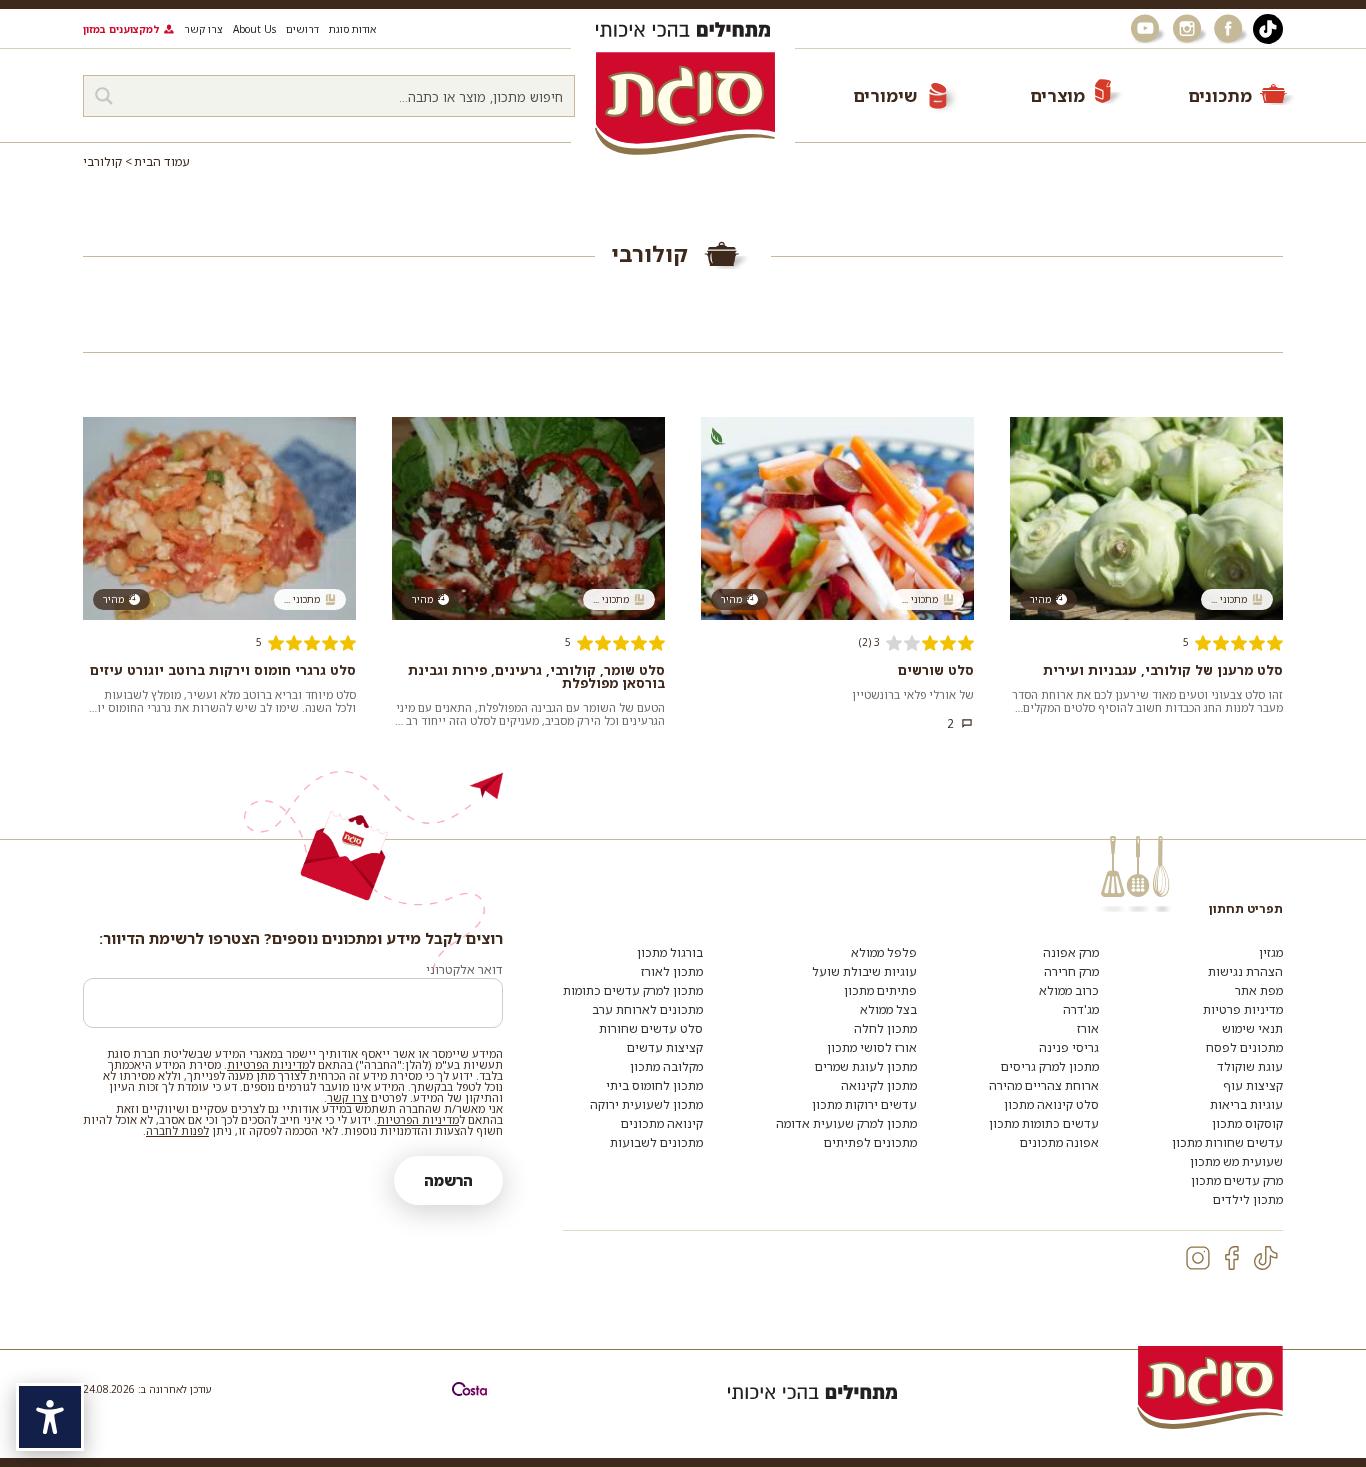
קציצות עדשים (665, 1047)
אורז (1088, 1028)
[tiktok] (1266, 1258)
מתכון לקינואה (879, 1085)
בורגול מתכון (670, 952)
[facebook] (1232, 1258)
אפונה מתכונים (1059, 1142)
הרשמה (448, 1180)
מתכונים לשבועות (656, 1142)
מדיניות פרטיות (1243, 1009)
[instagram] (1198, 1258)
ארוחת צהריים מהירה (1044, 1085)
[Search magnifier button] (104, 96)
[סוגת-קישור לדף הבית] (685, 103)
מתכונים (1220, 95)
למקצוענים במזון (121, 29)
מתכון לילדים (1248, 1199)
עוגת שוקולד (1250, 1066)
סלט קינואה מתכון (1051, 1104)
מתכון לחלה (885, 1028)
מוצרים (1057, 95)
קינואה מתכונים (662, 1123)
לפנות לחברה (177, 1130)
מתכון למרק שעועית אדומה (846, 1123)
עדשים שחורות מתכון (1227, 1142)
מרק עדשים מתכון (1237, 1180)
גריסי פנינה (1069, 1047)
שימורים (885, 95)
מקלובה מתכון (666, 1066)
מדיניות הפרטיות (268, 1064)
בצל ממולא (888, 1009)
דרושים (302, 29)
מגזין (1271, 952)
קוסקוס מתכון (1247, 1123)
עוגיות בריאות (1246, 1104)
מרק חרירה (1071, 971)
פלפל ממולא (884, 952)
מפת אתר (1259, 990)
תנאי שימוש (1252, 1028)
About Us (254, 29)
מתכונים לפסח (1244, 1047)
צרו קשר (203, 29)
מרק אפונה (1071, 952)
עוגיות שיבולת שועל (864, 971)
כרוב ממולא (1069, 990)
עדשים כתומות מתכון (1044, 1123)
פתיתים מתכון (880, 990)
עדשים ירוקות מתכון (864, 1104)
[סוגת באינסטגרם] (1189, 29)
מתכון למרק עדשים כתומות (633, 990)
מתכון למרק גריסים (1050, 1066)
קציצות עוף (1253, 1085)
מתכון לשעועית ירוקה (646, 1104)
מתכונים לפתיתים (870, 1142)
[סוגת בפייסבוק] (1231, 29)
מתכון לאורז (672, 971)
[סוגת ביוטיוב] (1147, 29)
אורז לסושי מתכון (872, 1047)
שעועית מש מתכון (1236, 1161)
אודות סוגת (352, 29)
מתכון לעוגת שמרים (866, 1066)
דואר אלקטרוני (464, 969)
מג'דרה (1081, 1009)
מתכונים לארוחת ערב (647, 1009)
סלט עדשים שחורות (651, 1028)
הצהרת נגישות (1245, 971)
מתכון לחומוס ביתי (654, 1085)
